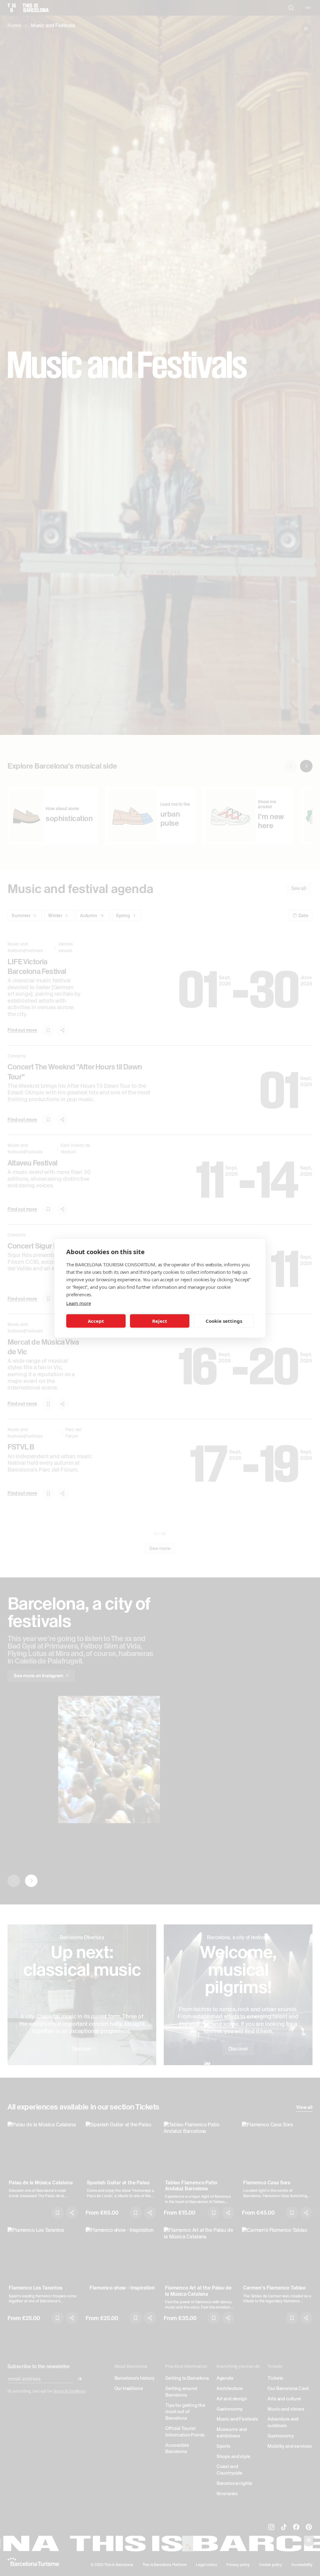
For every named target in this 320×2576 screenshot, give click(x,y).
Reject (160, 1321)
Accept (96, 1321)
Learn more (78, 1303)
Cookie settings (224, 1321)
